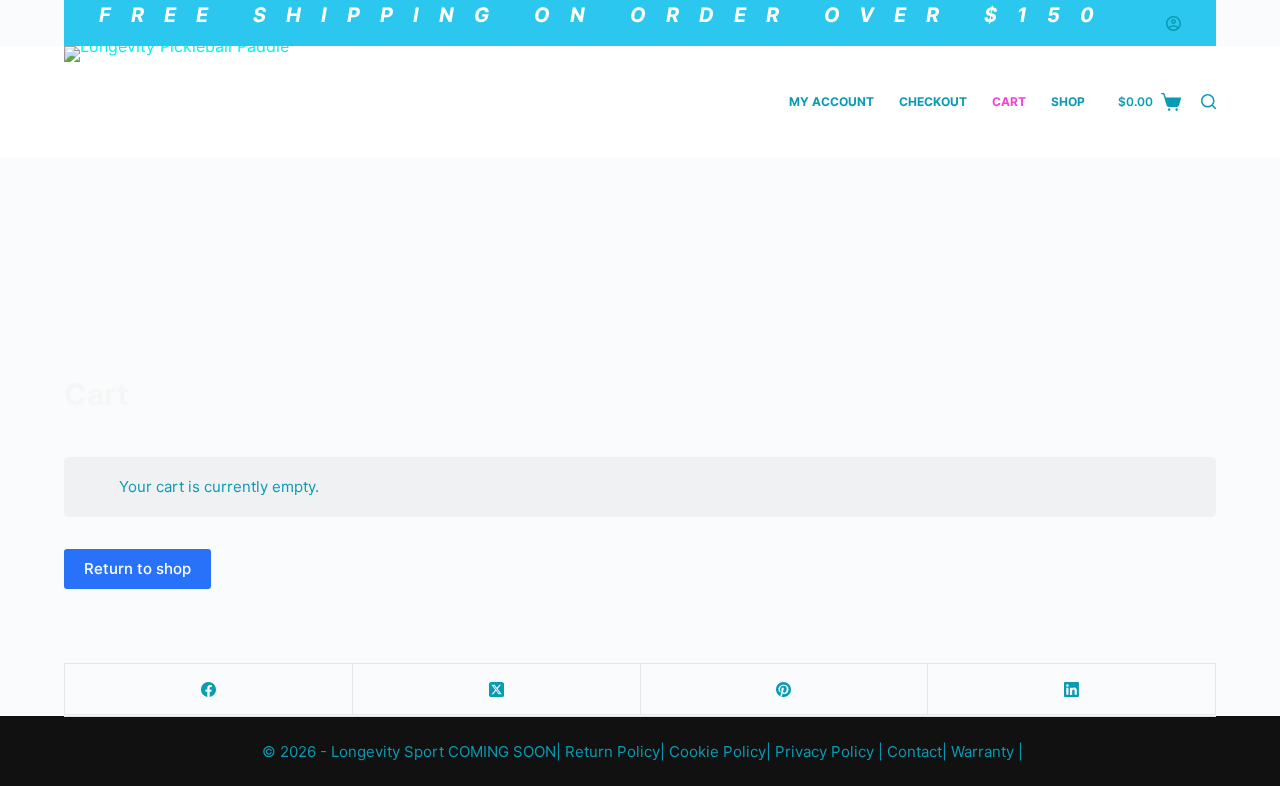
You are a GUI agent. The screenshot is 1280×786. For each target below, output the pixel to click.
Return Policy (612, 751)
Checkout (933, 101)
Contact (914, 751)
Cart (1009, 101)
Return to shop (137, 568)
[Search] (1208, 101)
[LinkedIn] (1072, 689)
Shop (1068, 101)
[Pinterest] (785, 689)
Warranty (982, 751)
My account (831, 101)
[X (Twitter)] (497, 689)
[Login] (1173, 23)
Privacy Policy (824, 751)
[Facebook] (209, 689)
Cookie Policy (717, 751)
